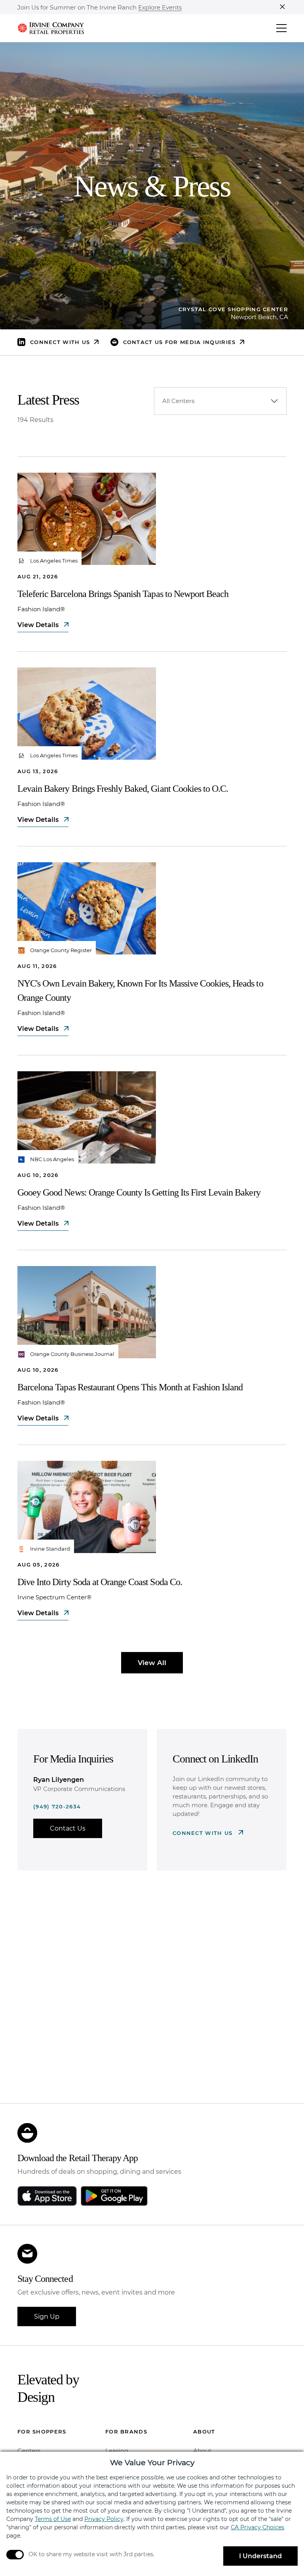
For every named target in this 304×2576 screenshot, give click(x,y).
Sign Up (47, 2316)
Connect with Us (204, 1833)
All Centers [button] (178, 401)
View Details (39, 625)
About (202, 2451)
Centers (29, 2451)
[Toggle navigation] (281, 28)
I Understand (260, 2556)
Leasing (117, 2451)
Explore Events (160, 8)
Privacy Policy (104, 2519)
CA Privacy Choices (257, 2527)
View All (152, 1663)
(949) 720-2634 (57, 1806)
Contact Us (68, 1828)
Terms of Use (53, 2519)
